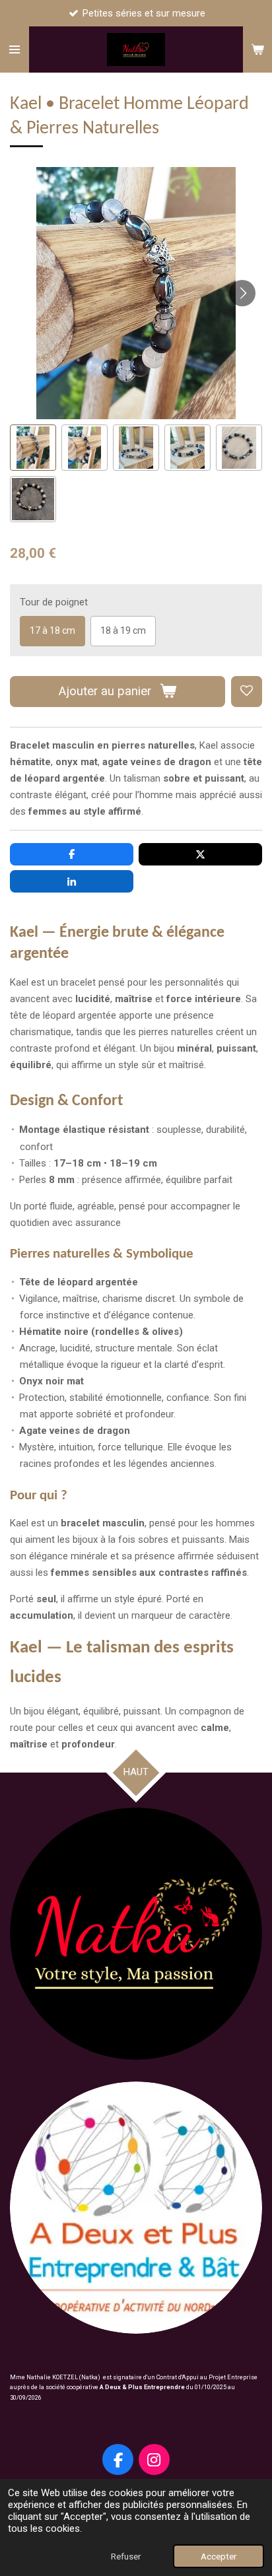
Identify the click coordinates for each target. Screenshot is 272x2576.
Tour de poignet (54, 602)
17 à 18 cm (52, 630)
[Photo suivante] (242, 293)
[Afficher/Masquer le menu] (15, 50)
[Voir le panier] (257, 50)
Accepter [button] (219, 2556)
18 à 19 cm (123, 630)
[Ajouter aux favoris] (247, 692)
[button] (33, 448)
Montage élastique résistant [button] (84, 1130)
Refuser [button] (126, 2556)
